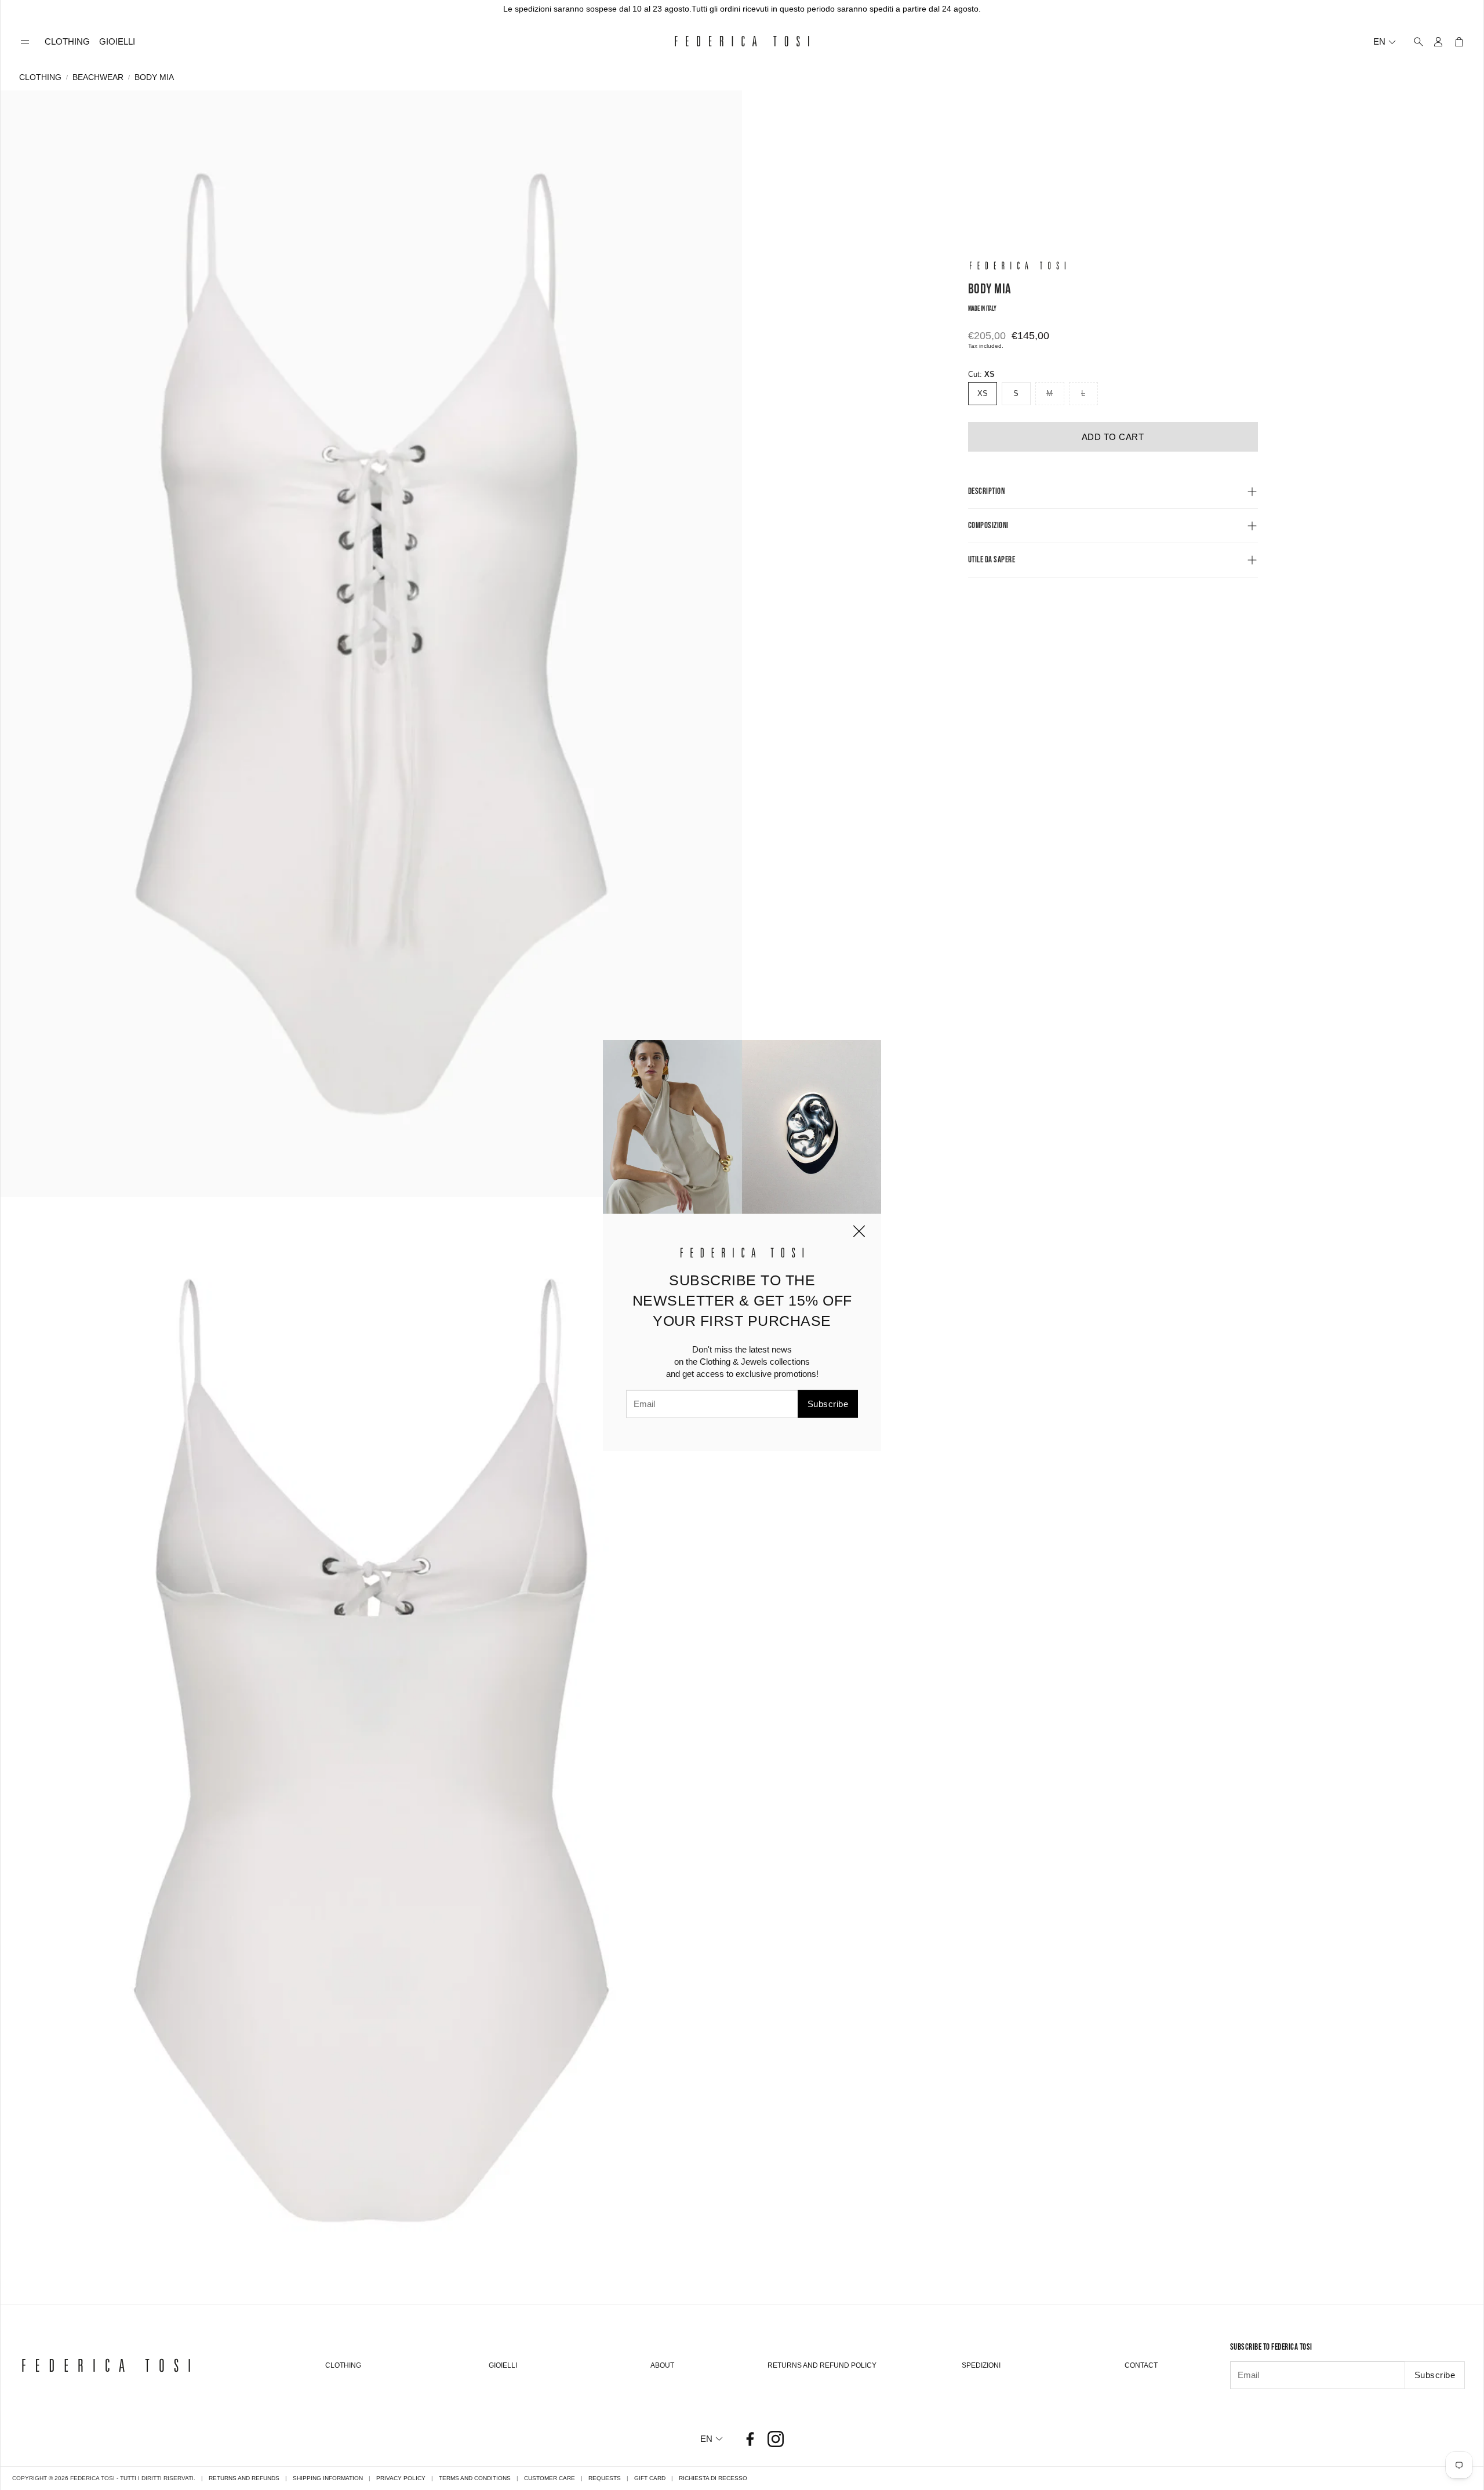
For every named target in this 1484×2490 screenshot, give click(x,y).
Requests (605, 2478)
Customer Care (550, 2478)
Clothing (40, 77)
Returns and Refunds (244, 2478)
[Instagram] (776, 2439)
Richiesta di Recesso (713, 2478)
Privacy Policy (401, 2478)
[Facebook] (750, 2439)
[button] (25, 42)
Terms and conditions (475, 2478)
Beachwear (98, 77)
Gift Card (650, 2478)
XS (983, 393)
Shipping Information (328, 2478)
